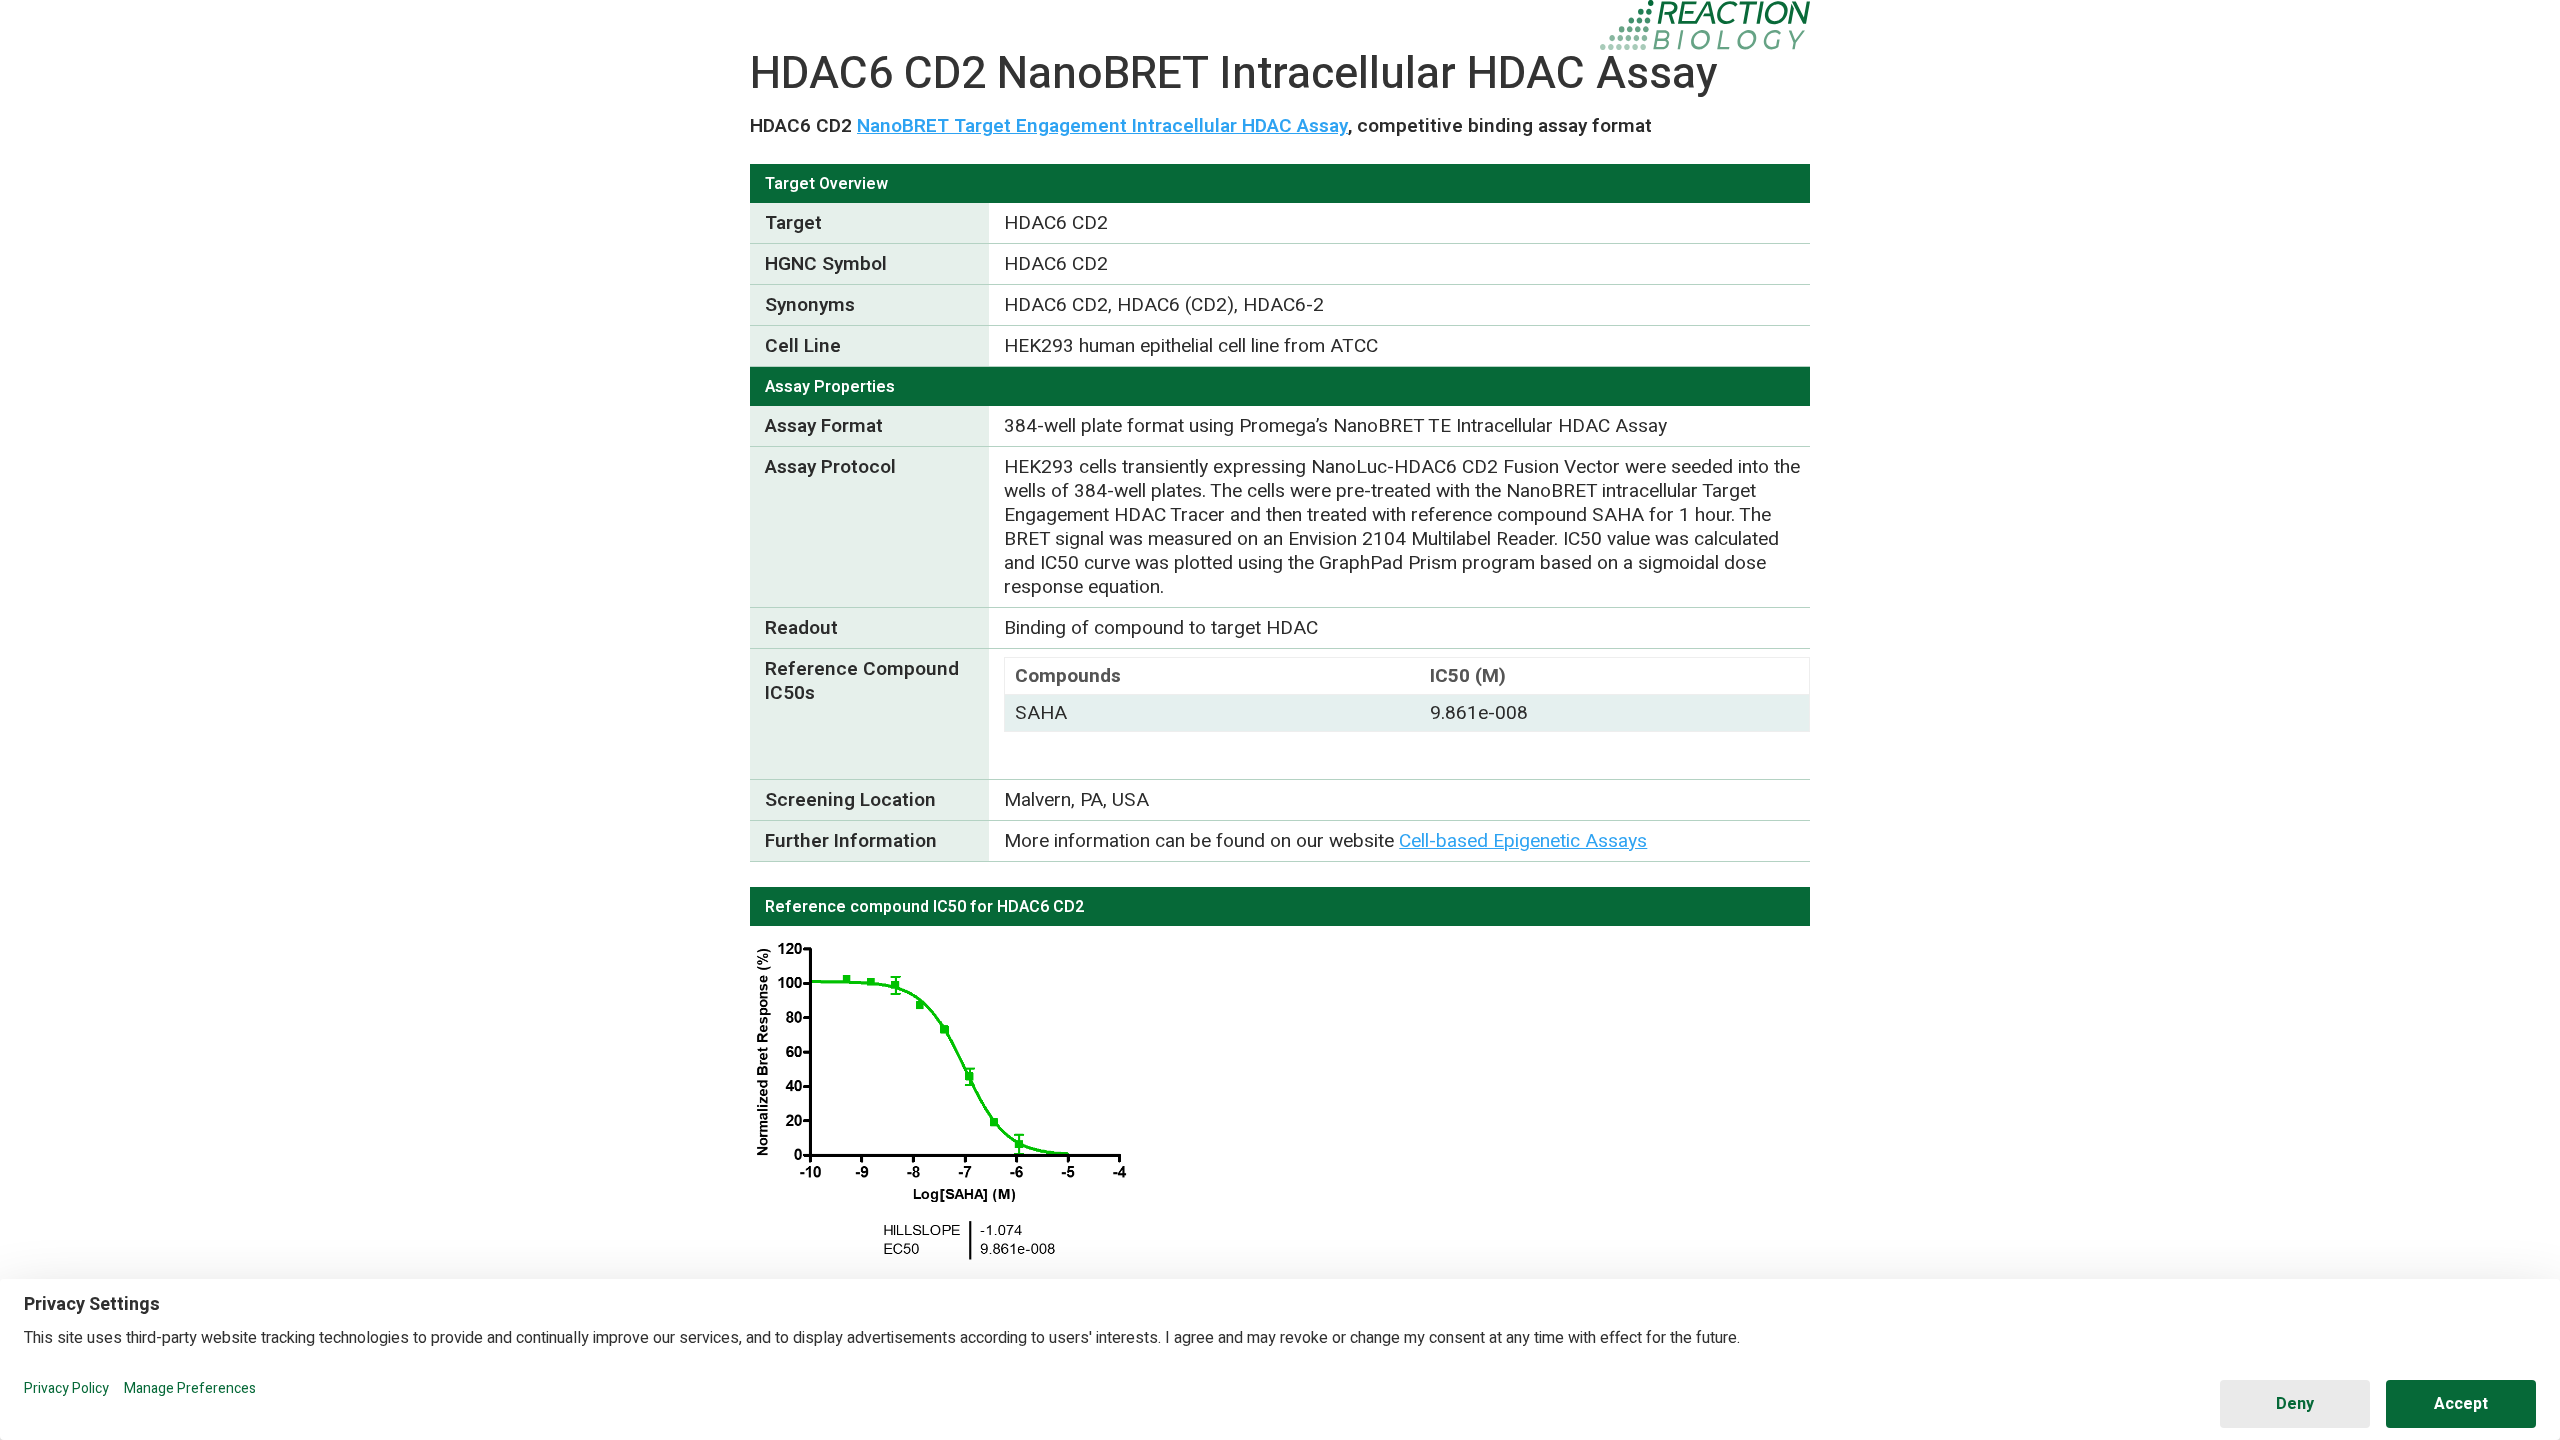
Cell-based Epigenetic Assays (1523, 841)
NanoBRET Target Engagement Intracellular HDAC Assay (1102, 126)
